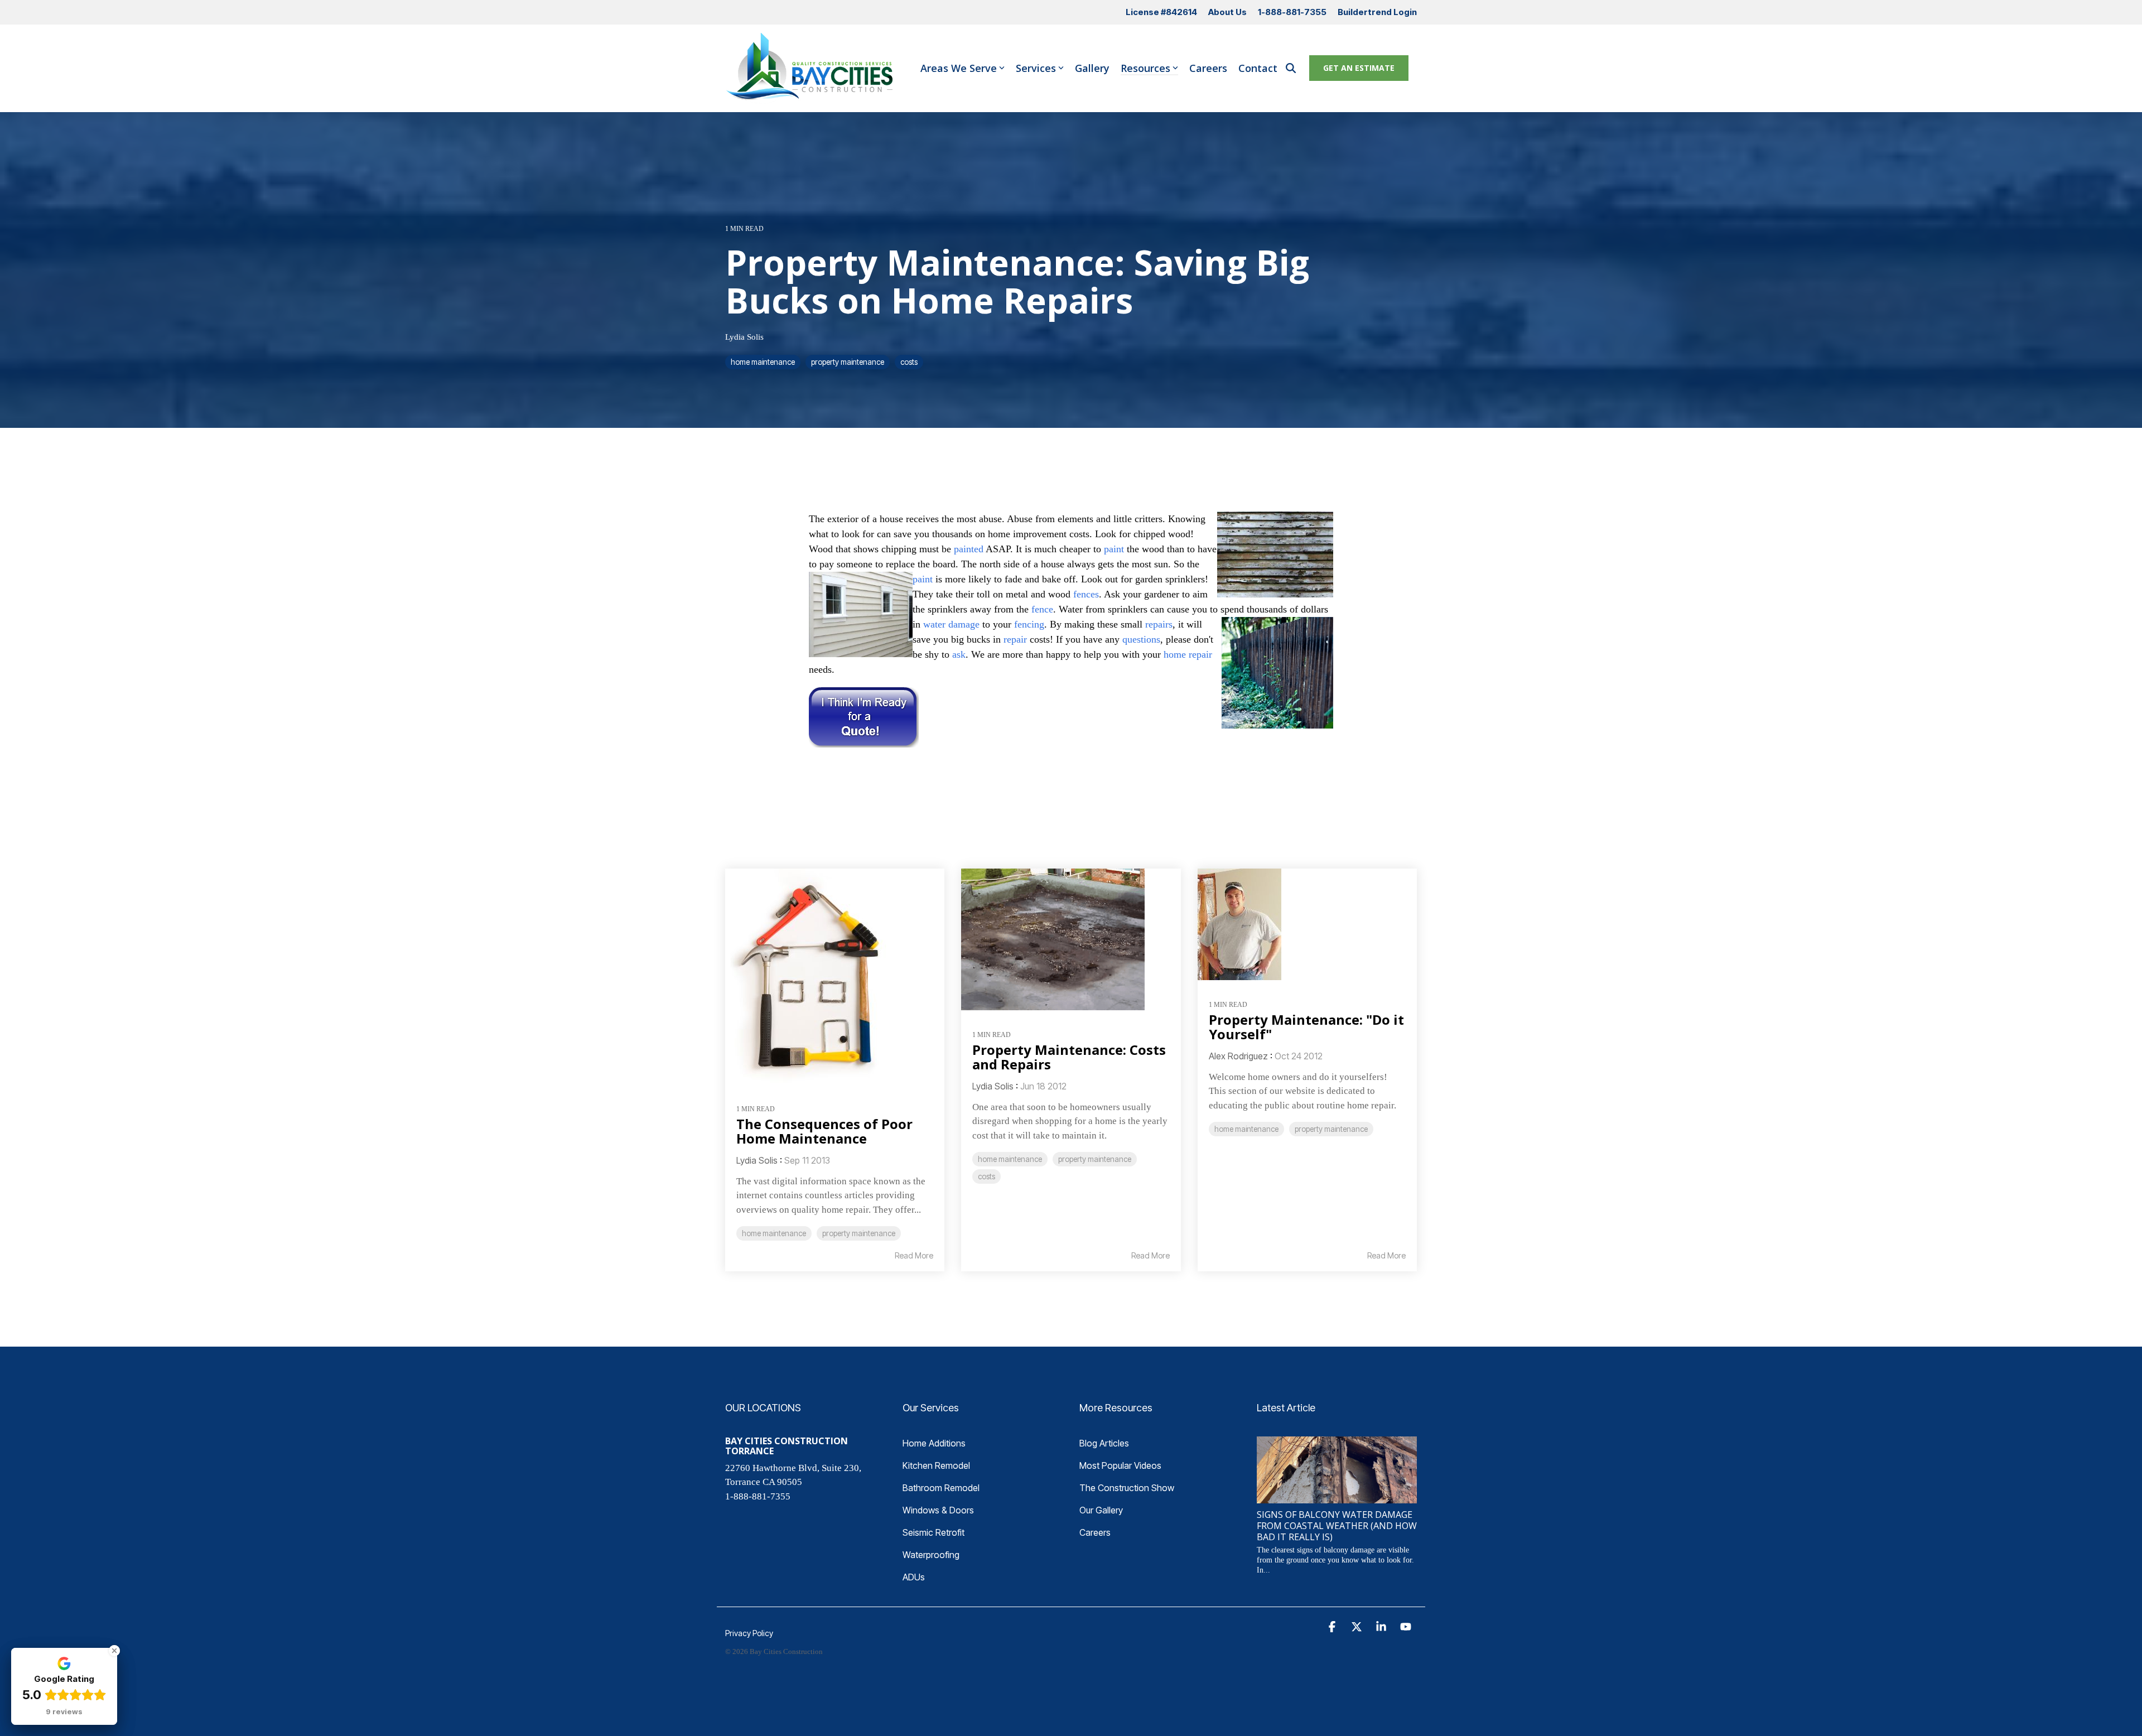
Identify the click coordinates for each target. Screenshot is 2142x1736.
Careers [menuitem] (1095, 1532)
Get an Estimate (1359, 68)
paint (1114, 549)
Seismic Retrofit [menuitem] (933, 1532)
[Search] (1291, 68)
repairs (1159, 624)
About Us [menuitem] (1227, 12)
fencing (1029, 624)
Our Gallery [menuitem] (1101, 1510)
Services (1036, 68)
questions (1141, 639)
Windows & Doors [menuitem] (938, 1510)
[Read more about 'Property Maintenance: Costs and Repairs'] (1071, 939)
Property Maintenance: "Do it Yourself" (1306, 1027)
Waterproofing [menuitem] (931, 1555)
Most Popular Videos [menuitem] (1120, 1465)
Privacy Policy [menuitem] (749, 1633)
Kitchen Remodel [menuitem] (936, 1465)
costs (909, 362)
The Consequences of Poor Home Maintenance (824, 1131)
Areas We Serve (959, 68)
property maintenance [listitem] (859, 1233)
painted (969, 549)
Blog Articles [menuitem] (1104, 1443)
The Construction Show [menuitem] (1127, 1488)
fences (1086, 594)
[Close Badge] (114, 1651)
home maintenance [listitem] (774, 1233)
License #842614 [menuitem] (1161, 12)
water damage (951, 624)
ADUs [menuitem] (914, 1577)
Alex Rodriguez (1238, 1056)
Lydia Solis (744, 337)
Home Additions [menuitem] (934, 1443)
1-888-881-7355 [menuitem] (1292, 12)
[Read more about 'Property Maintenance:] (1307, 924)
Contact (1258, 68)
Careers (1208, 68)
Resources (1145, 68)
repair (1015, 639)
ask (959, 654)
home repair (1188, 654)
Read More (914, 1256)
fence (1042, 609)
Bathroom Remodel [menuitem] (941, 1488)
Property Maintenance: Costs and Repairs (1069, 1057)
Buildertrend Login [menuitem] (1377, 12)
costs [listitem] (986, 1176)
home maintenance (763, 362)
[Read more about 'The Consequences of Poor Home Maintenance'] (835, 976)
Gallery (1092, 68)
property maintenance (848, 362)
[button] (1333, 1627)
